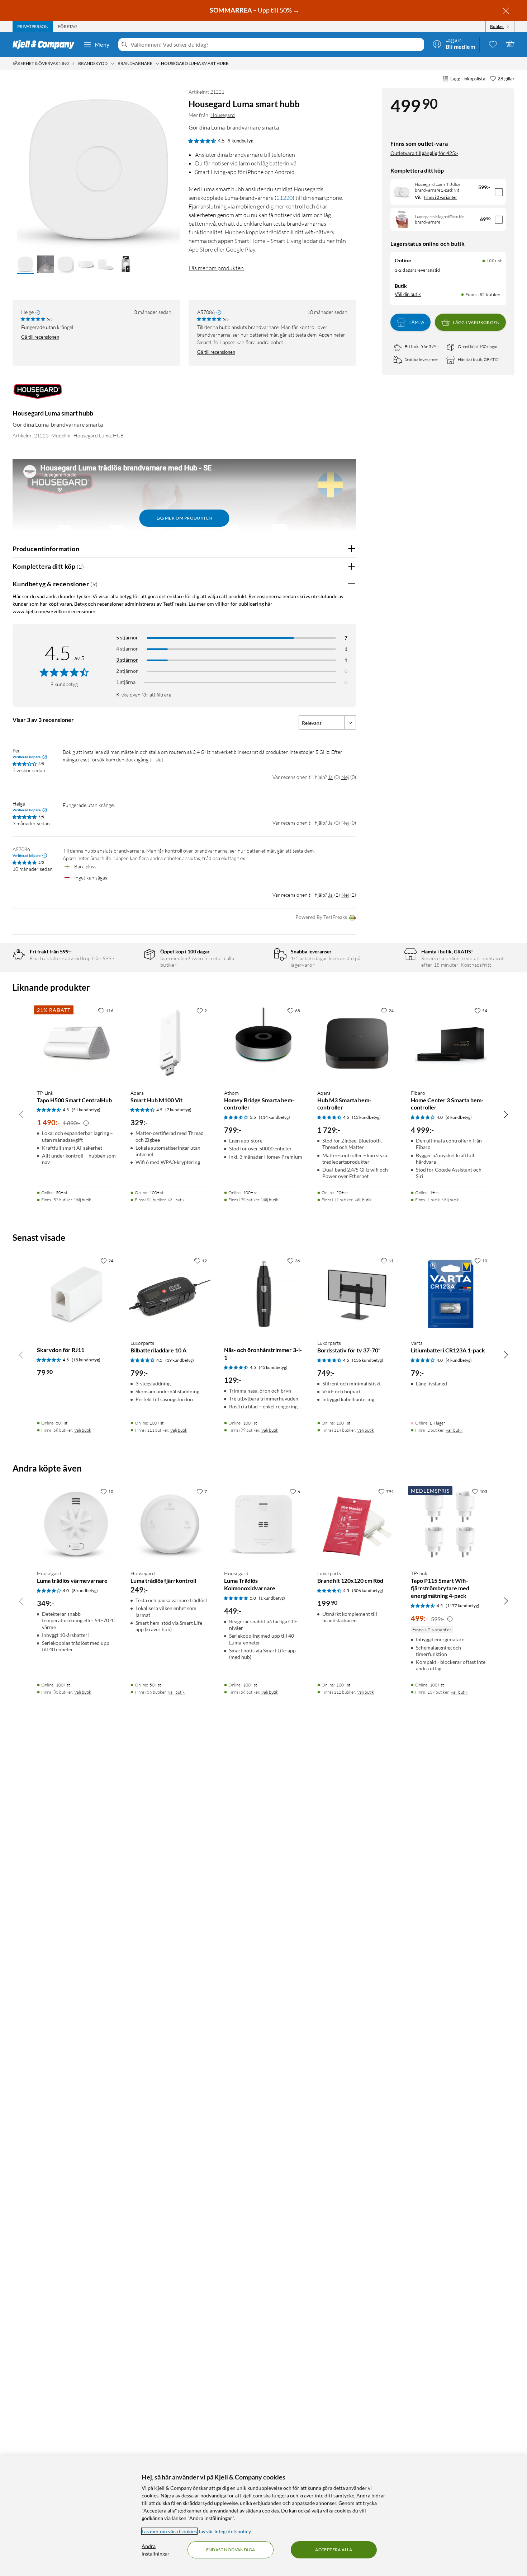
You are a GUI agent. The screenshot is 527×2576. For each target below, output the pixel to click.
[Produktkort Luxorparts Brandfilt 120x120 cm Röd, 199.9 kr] (357, 1524)
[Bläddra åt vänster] (21, 1114)
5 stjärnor (127, 637)
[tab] (33, 27)
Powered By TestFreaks (321, 917)
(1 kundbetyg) (272, 1598)
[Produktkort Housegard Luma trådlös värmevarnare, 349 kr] (77, 1524)
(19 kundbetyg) (180, 1360)
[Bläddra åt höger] (506, 1114)
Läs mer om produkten (216, 268)
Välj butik (83, 1200)
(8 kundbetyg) (85, 1590)
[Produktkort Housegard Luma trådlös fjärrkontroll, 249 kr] (170, 1524)
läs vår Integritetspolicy (225, 2531)
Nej (345, 777)
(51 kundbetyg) (86, 1110)
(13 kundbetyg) (366, 1117)
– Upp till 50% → (255, 10)
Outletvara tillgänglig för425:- (424, 153)
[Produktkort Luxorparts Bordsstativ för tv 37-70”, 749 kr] (357, 1294)
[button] (25, 265)
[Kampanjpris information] (86, 1123)
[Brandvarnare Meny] (157, 64)
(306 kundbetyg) (368, 1590)
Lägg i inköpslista (468, 79)
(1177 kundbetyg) (462, 1606)
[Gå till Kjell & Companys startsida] (46, 44)
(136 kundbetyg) (368, 1360)
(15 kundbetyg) (86, 1360)
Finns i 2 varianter (440, 197)
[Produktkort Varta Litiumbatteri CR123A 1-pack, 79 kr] (450, 1294)
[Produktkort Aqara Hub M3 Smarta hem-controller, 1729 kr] (357, 1044)
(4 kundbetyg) (459, 1360)
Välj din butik (408, 294)
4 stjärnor (127, 649)
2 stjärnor (127, 671)
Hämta (416, 322)
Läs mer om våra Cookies (169, 2531)
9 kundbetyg (241, 141)
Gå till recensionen (40, 337)
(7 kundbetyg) (178, 1110)
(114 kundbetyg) (274, 1117)
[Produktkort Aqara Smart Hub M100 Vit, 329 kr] (170, 1044)
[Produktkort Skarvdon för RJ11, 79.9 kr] (77, 1294)
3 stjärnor (127, 660)
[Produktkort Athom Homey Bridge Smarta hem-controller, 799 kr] (264, 1044)
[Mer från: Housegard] (38, 395)
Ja (330, 777)
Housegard (223, 115)
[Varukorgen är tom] (510, 44)
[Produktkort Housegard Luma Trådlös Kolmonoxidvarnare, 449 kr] (264, 1524)
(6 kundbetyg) (459, 1117)
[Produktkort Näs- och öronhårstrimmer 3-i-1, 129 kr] (264, 1294)
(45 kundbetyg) (273, 1367)
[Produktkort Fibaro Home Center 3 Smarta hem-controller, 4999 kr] (450, 1044)
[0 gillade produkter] (493, 44)
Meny (102, 44)
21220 (284, 198)
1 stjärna (126, 682)
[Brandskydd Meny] (113, 64)
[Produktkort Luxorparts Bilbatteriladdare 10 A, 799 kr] (170, 1294)
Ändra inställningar (156, 2550)
